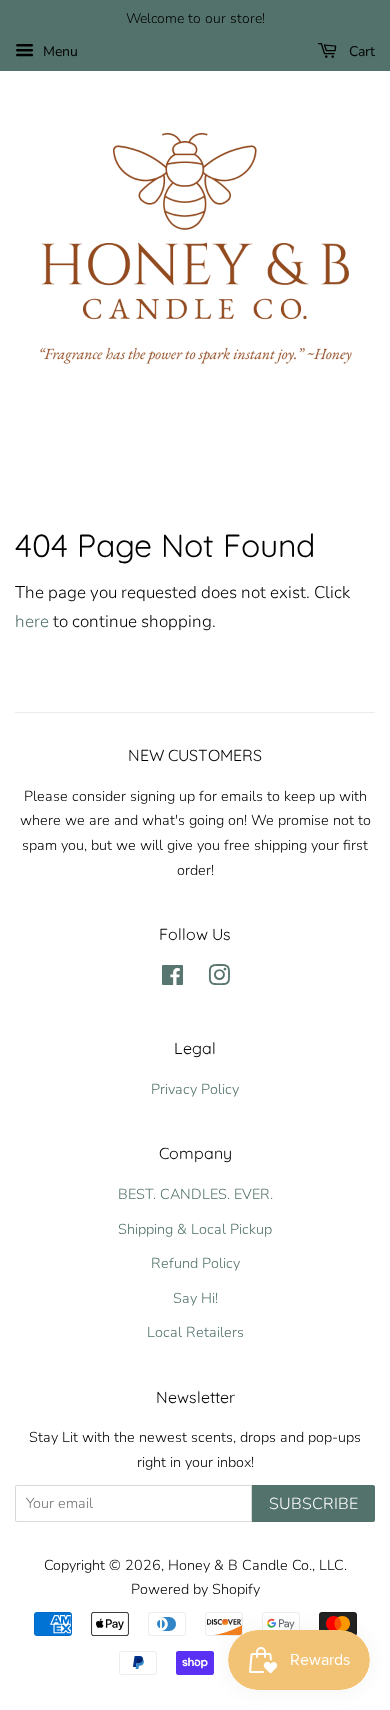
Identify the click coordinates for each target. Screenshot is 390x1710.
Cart (360, 51)
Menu (58, 51)
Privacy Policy (195, 1089)
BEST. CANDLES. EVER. (195, 1194)
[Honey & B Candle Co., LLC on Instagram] (219, 979)
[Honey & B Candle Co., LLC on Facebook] (172, 979)
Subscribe (313, 1504)
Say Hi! (195, 1298)
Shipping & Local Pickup (195, 1229)
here (32, 621)
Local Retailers (195, 1332)
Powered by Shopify (195, 1589)
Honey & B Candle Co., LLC (256, 1565)
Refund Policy (195, 1263)
